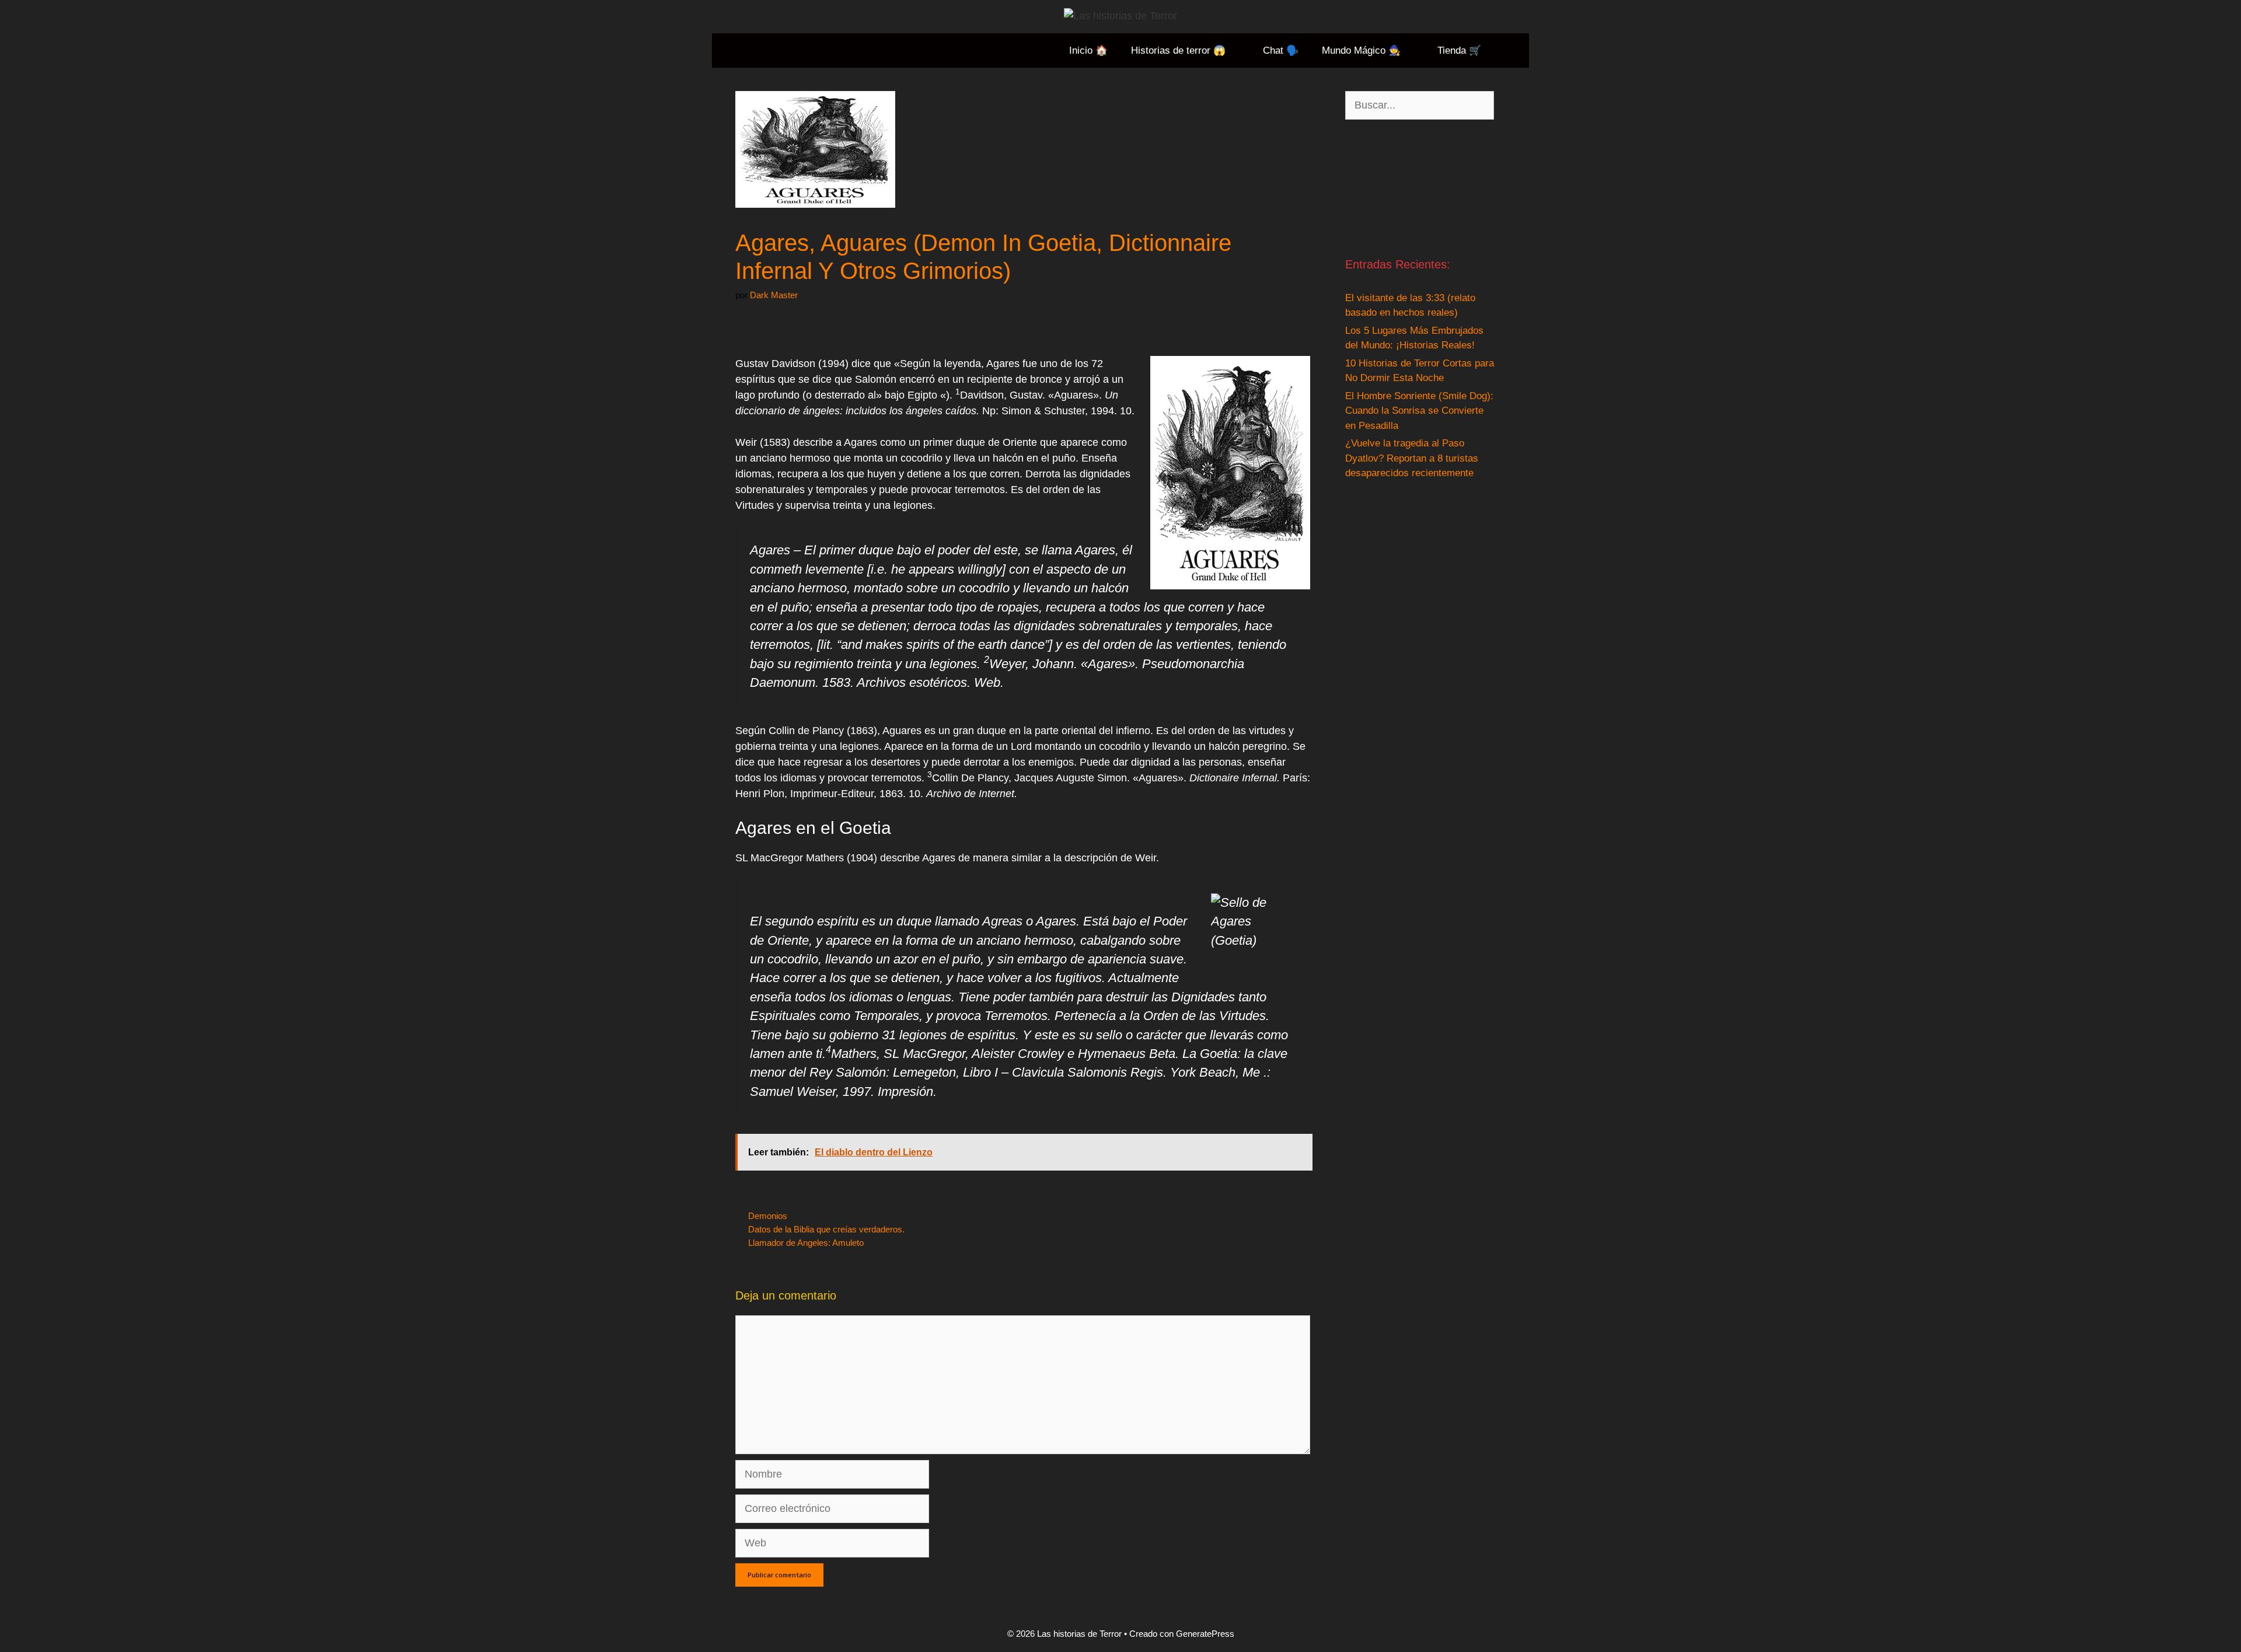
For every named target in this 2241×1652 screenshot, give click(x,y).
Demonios (768, 1216)
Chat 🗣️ (1281, 50)
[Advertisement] (1420, 188)
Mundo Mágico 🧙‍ (1361, 50)
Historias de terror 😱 (1178, 50)
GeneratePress (1205, 1634)
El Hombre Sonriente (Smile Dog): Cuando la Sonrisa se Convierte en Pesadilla (1419, 411)
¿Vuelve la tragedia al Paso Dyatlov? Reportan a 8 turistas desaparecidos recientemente (1412, 458)
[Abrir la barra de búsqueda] (1511, 50)
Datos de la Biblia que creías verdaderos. (826, 1229)
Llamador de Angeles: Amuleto (806, 1243)
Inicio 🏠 (1088, 50)
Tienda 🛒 (1459, 50)
